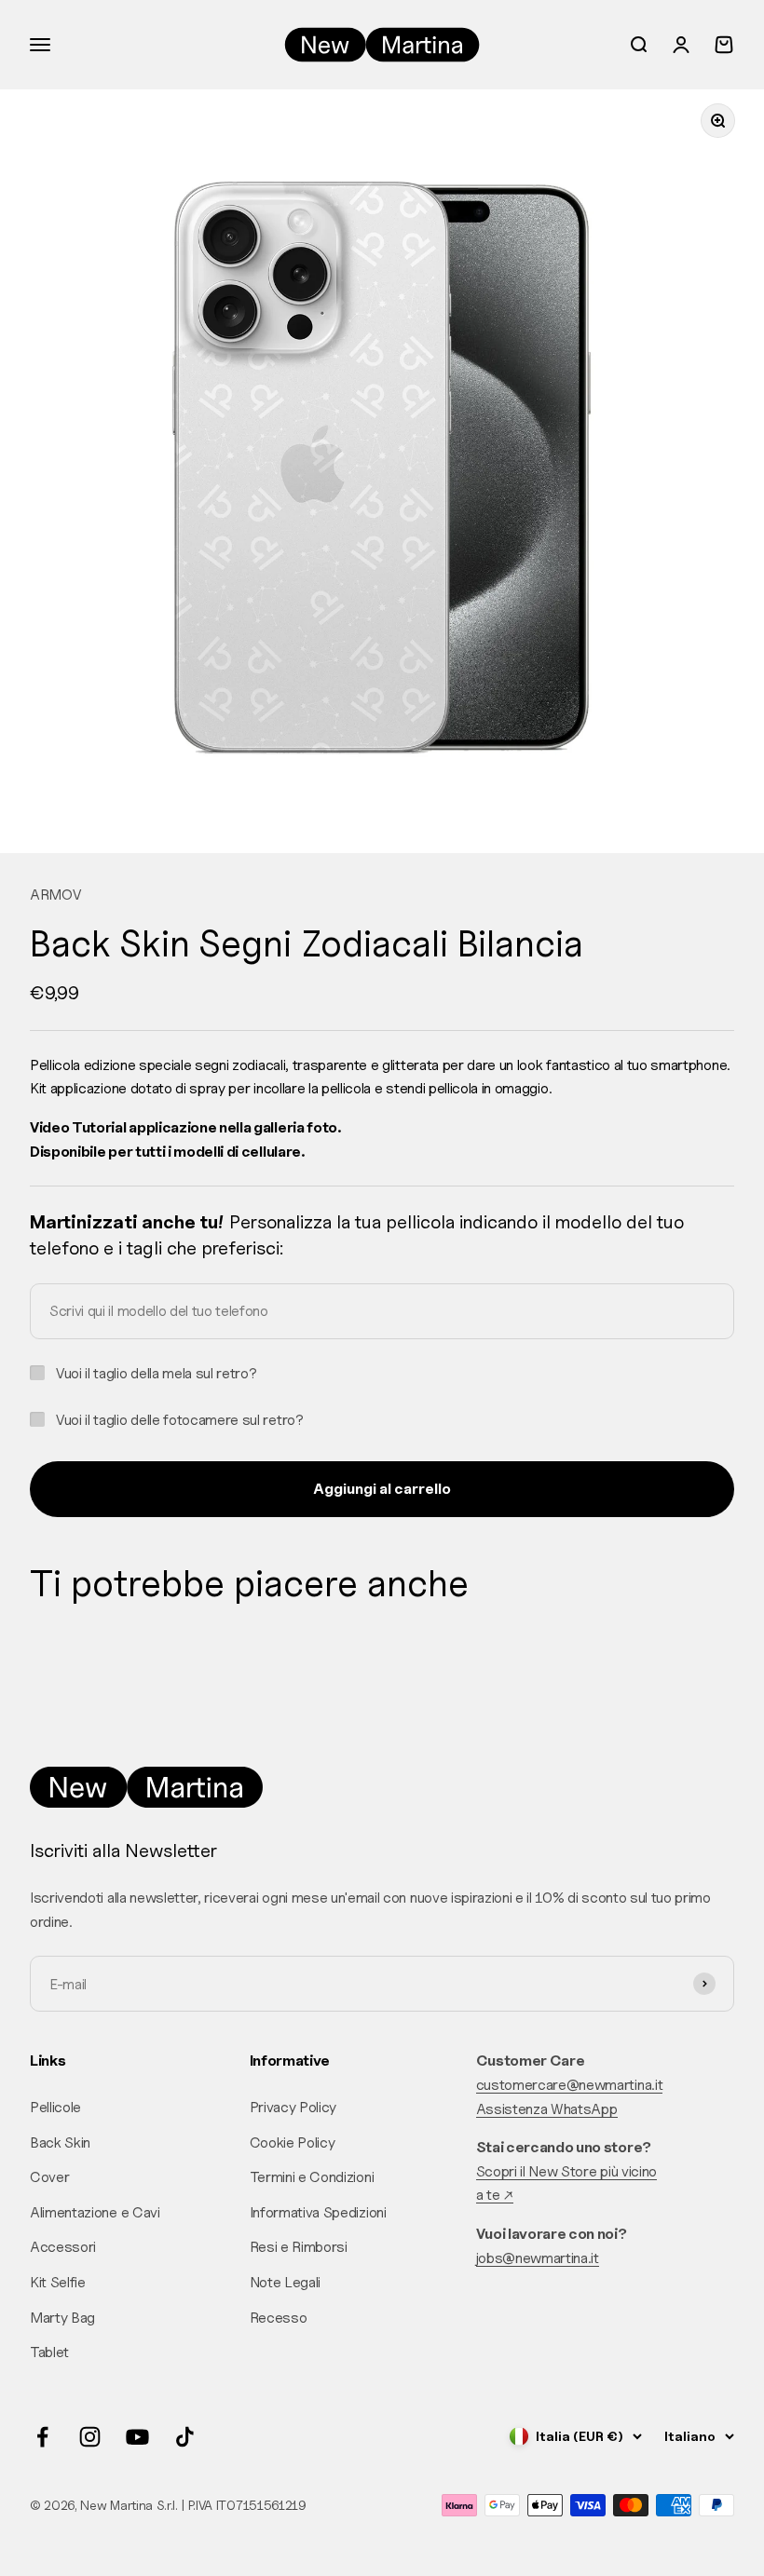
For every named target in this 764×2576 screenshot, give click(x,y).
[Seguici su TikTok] (185, 2437)
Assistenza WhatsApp (547, 2109)
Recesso (279, 2318)
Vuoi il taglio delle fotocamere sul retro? (180, 1420)
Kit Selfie (58, 2282)
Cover (49, 2177)
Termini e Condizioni (312, 2177)
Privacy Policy (293, 2107)
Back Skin (60, 2142)
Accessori (63, 2247)
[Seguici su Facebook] (42, 2437)
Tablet (49, 2352)
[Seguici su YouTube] (137, 2437)
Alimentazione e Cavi (95, 2212)
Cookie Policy (293, 2142)
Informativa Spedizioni (318, 2212)
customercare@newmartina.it (570, 2085)
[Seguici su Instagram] (90, 2437)
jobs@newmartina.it (538, 2258)
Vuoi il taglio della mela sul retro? (156, 1373)
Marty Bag (62, 2318)
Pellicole (55, 2107)
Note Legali (285, 2282)
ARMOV (55, 895)
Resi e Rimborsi (299, 2247)
